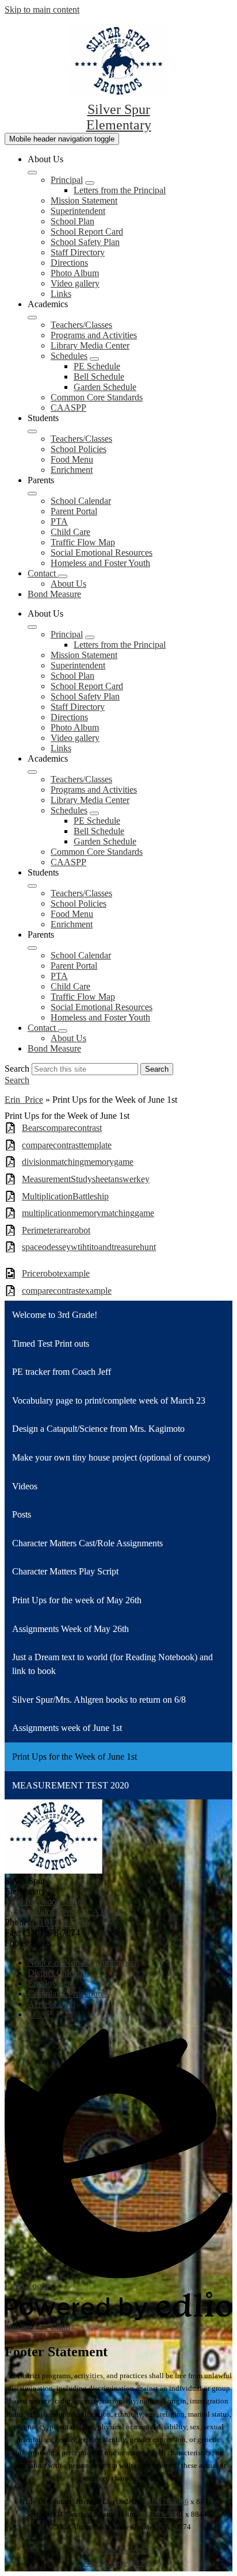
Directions (69, 263)
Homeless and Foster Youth (100, 563)
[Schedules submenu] (94, 359)
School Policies (79, 449)
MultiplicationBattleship (65, 1196)
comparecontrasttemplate (67, 1145)
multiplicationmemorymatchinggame (88, 1213)
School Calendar (81, 501)
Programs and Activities (94, 335)
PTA (59, 521)
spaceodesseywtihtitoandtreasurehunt (89, 1247)
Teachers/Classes (81, 325)
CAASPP (68, 408)
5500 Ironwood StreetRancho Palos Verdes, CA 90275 (64, 1907)
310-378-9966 (166, 2502)
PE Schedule (97, 366)
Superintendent (78, 211)
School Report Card (87, 232)
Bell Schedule (99, 377)
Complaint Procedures (118, 2550)
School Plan (72, 221)
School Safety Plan (85, 242)
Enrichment (72, 470)
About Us (68, 584)
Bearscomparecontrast (62, 1128)
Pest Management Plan (119, 2563)
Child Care (70, 532)
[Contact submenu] (63, 576)
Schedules (69, 356)
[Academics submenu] (32, 318)
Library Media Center (90, 345)
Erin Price (24, 1100)
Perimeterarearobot (56, 1230)
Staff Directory (78, 252)
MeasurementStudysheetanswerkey (86, 1179)
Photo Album (75, 273)
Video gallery (75, 283)
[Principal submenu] (90, 183)
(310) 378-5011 (60, 1922)
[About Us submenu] (32, 173)
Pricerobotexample (56, 1273)
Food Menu (72, 459)
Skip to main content (42, 9)
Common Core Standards (97, 397)
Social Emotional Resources (102, 553)
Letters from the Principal (120, 190)
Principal (67, 180)
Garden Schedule (105, 387)
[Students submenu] (32, 431)
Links (61, 294)
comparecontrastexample (67, 1291)
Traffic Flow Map (83, 542)
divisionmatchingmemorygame (78, 1162)
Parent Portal (74, 511)
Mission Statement (84, 200)
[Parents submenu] (32, 494)
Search (17, 1069)
